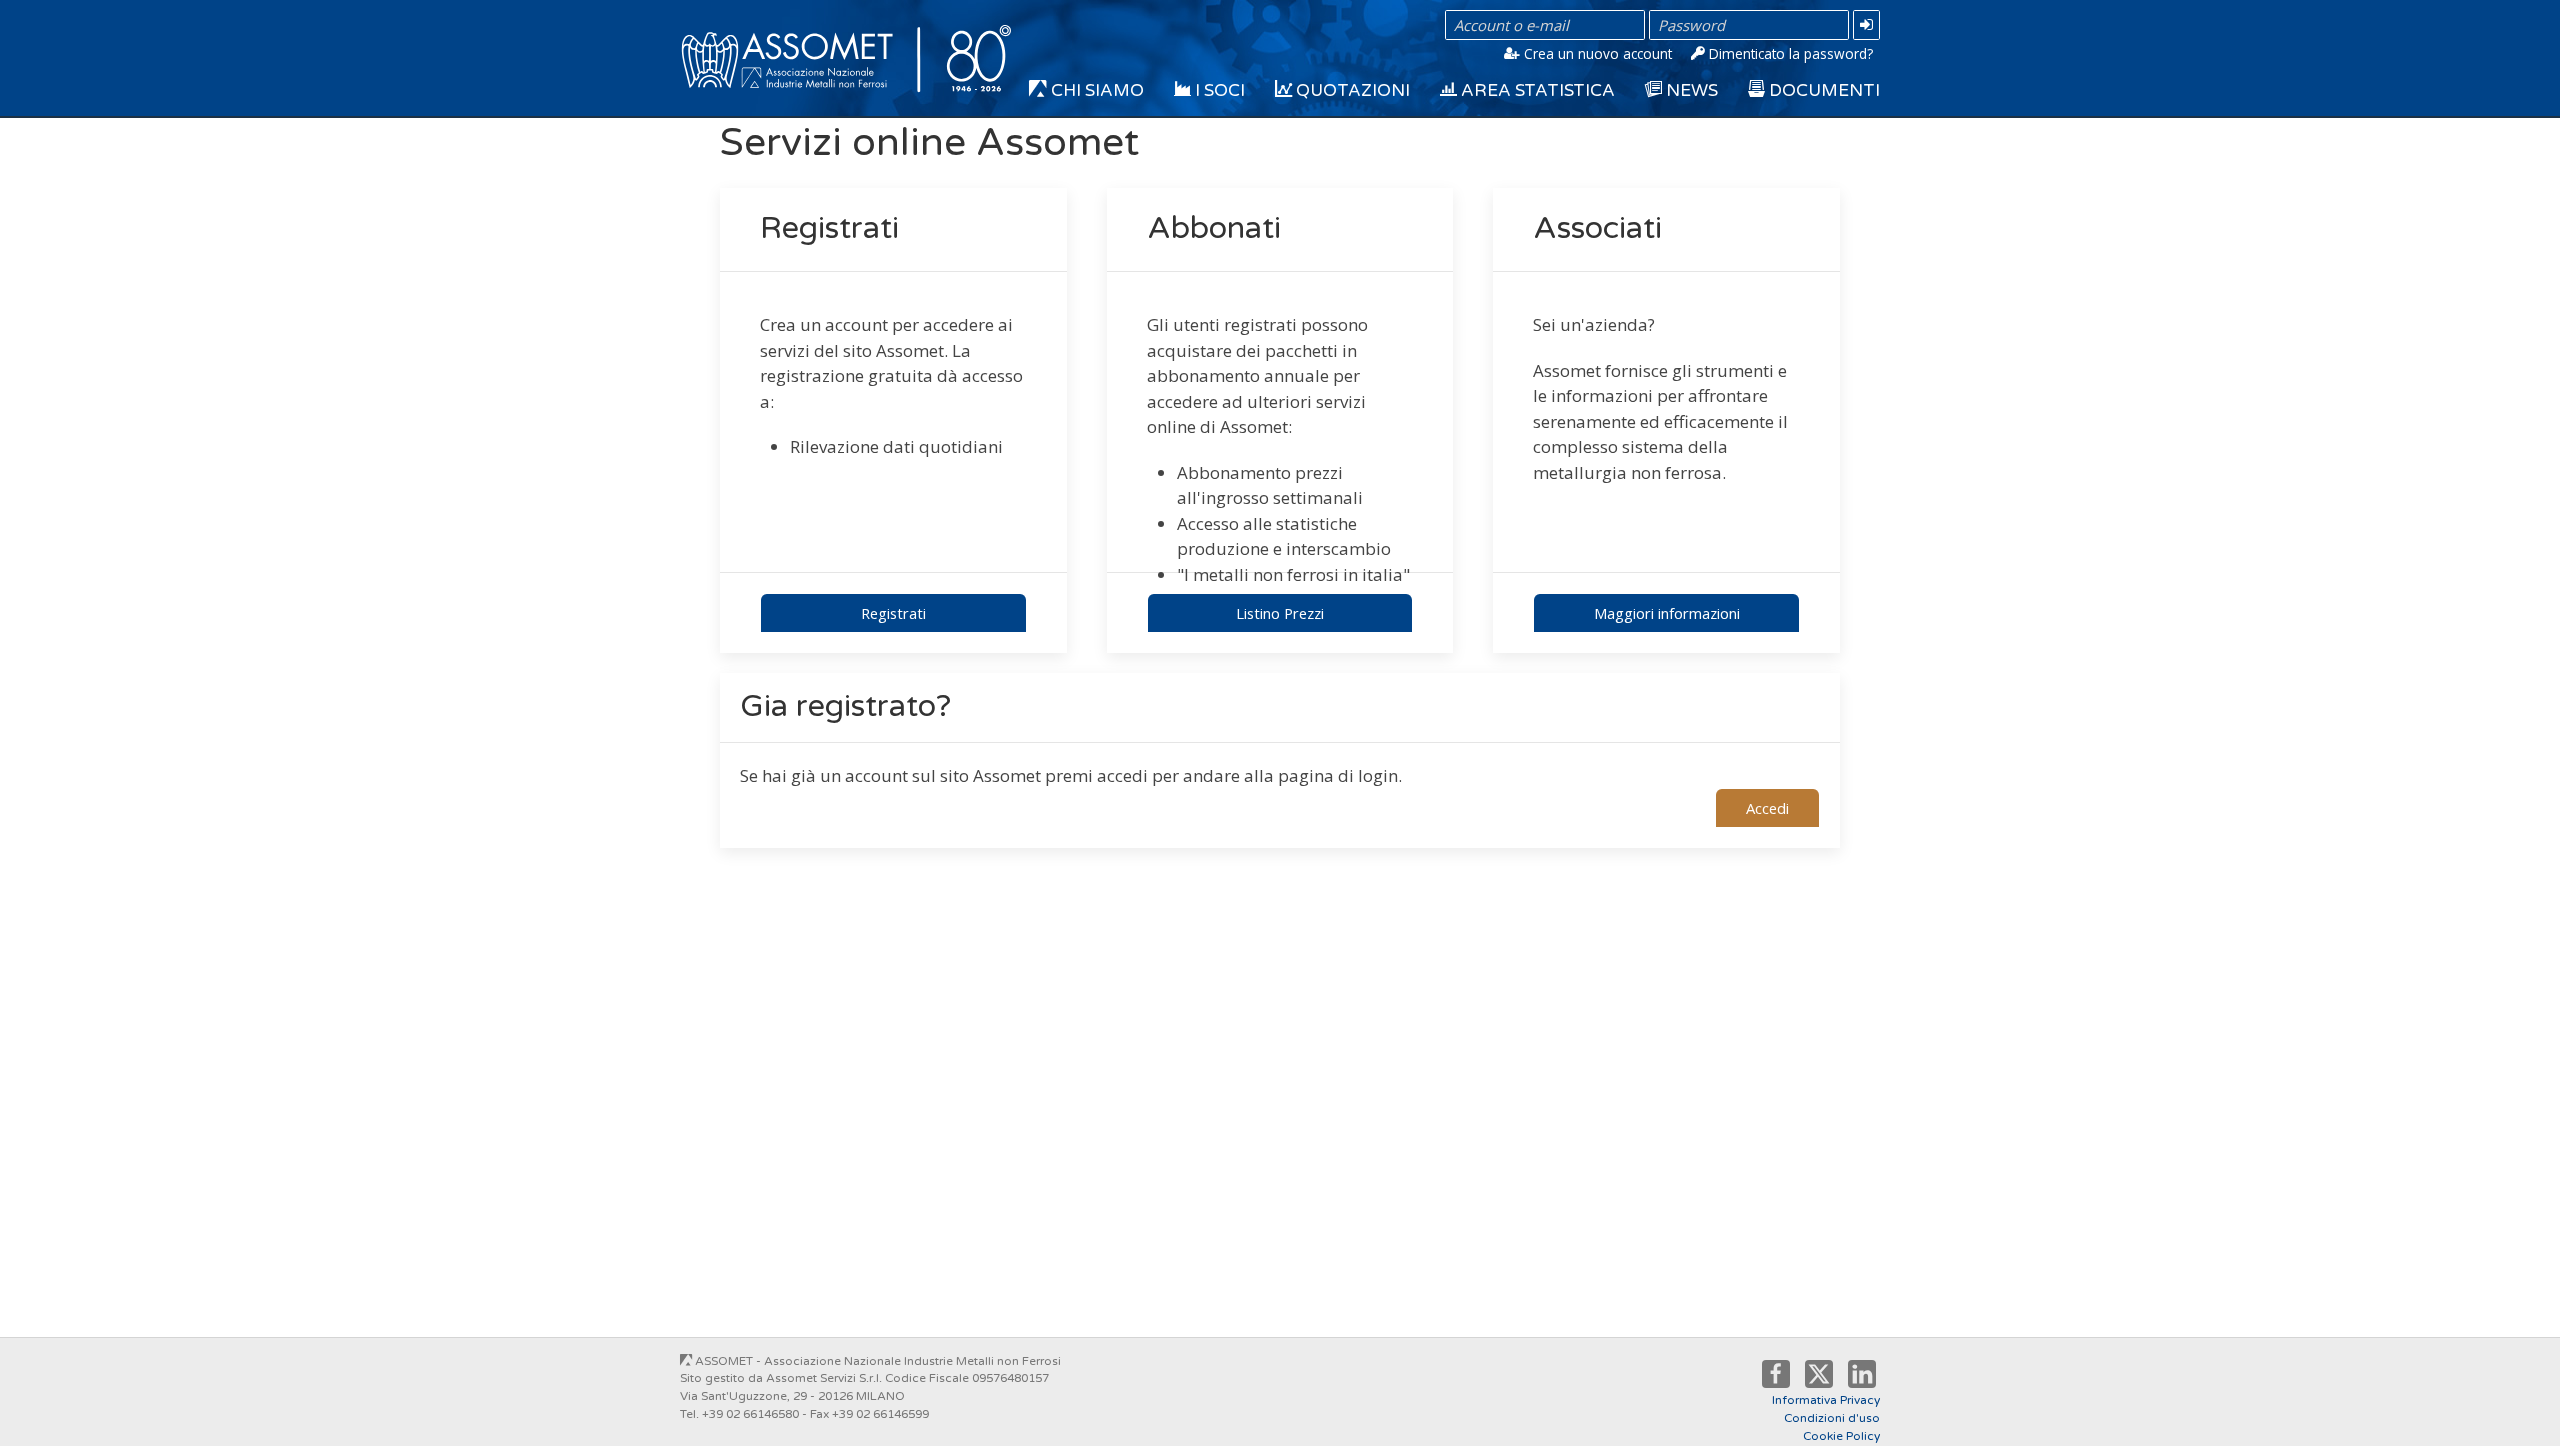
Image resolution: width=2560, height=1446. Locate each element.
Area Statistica (1536, 90)
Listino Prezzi (1280, 613)
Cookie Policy (1841, 1436)
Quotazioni (1351, 90)
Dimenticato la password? (1789, 53)
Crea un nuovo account (1596, 53)
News (1690, 90)
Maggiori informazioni (1667, 613)
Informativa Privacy (1826, 1400)
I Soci (1218, 90)
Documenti (1822, 90)
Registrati (893, 613)
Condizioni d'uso (1832, 1418)
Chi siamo (1095, 90)
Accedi (1767, 808)
